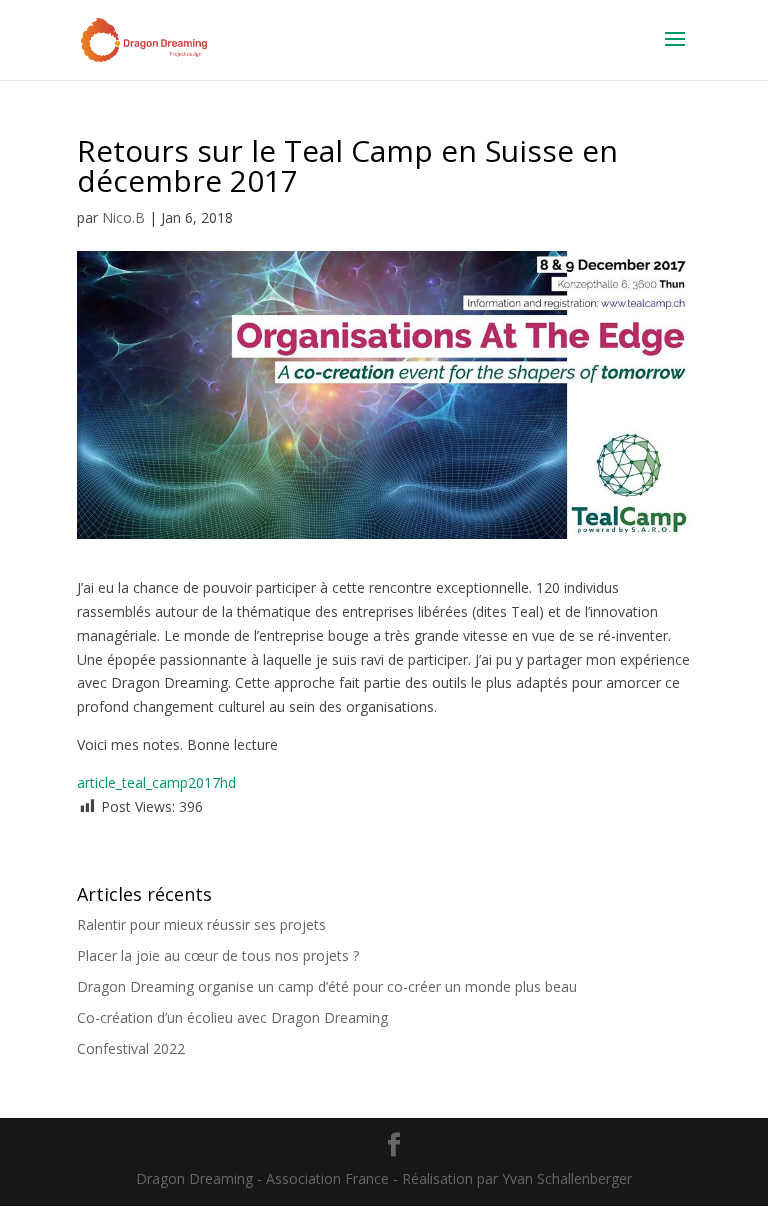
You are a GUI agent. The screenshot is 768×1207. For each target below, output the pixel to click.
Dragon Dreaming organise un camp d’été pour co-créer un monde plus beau (327, 986)
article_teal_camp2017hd (156, 782)
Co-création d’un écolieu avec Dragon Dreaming (232, 1017)
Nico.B (123, 217)
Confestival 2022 (131, 1048)
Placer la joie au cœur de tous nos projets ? (218, 955)
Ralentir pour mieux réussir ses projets (201, 924)
